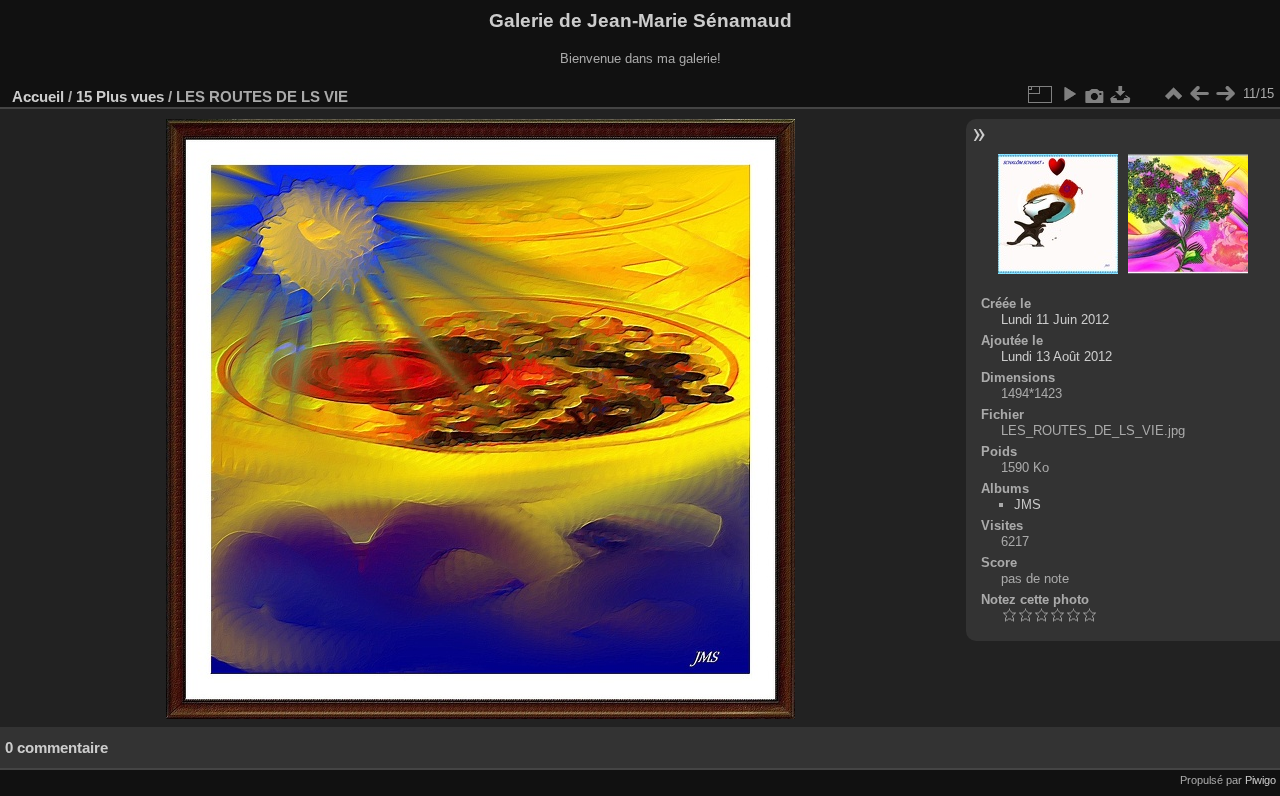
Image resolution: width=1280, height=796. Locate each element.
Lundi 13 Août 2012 (1056, 356)
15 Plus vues (120, 96)
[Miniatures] (1173, 94)
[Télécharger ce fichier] (1121, 94)
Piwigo (1260, 780)
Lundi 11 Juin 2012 (1055, 319)
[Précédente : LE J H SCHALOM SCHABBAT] (1199, 94)
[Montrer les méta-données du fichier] (1095, 94)
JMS (1027, 504)
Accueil (38, 96)
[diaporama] (1069, 94)
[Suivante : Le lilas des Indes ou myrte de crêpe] (1225, 94)
